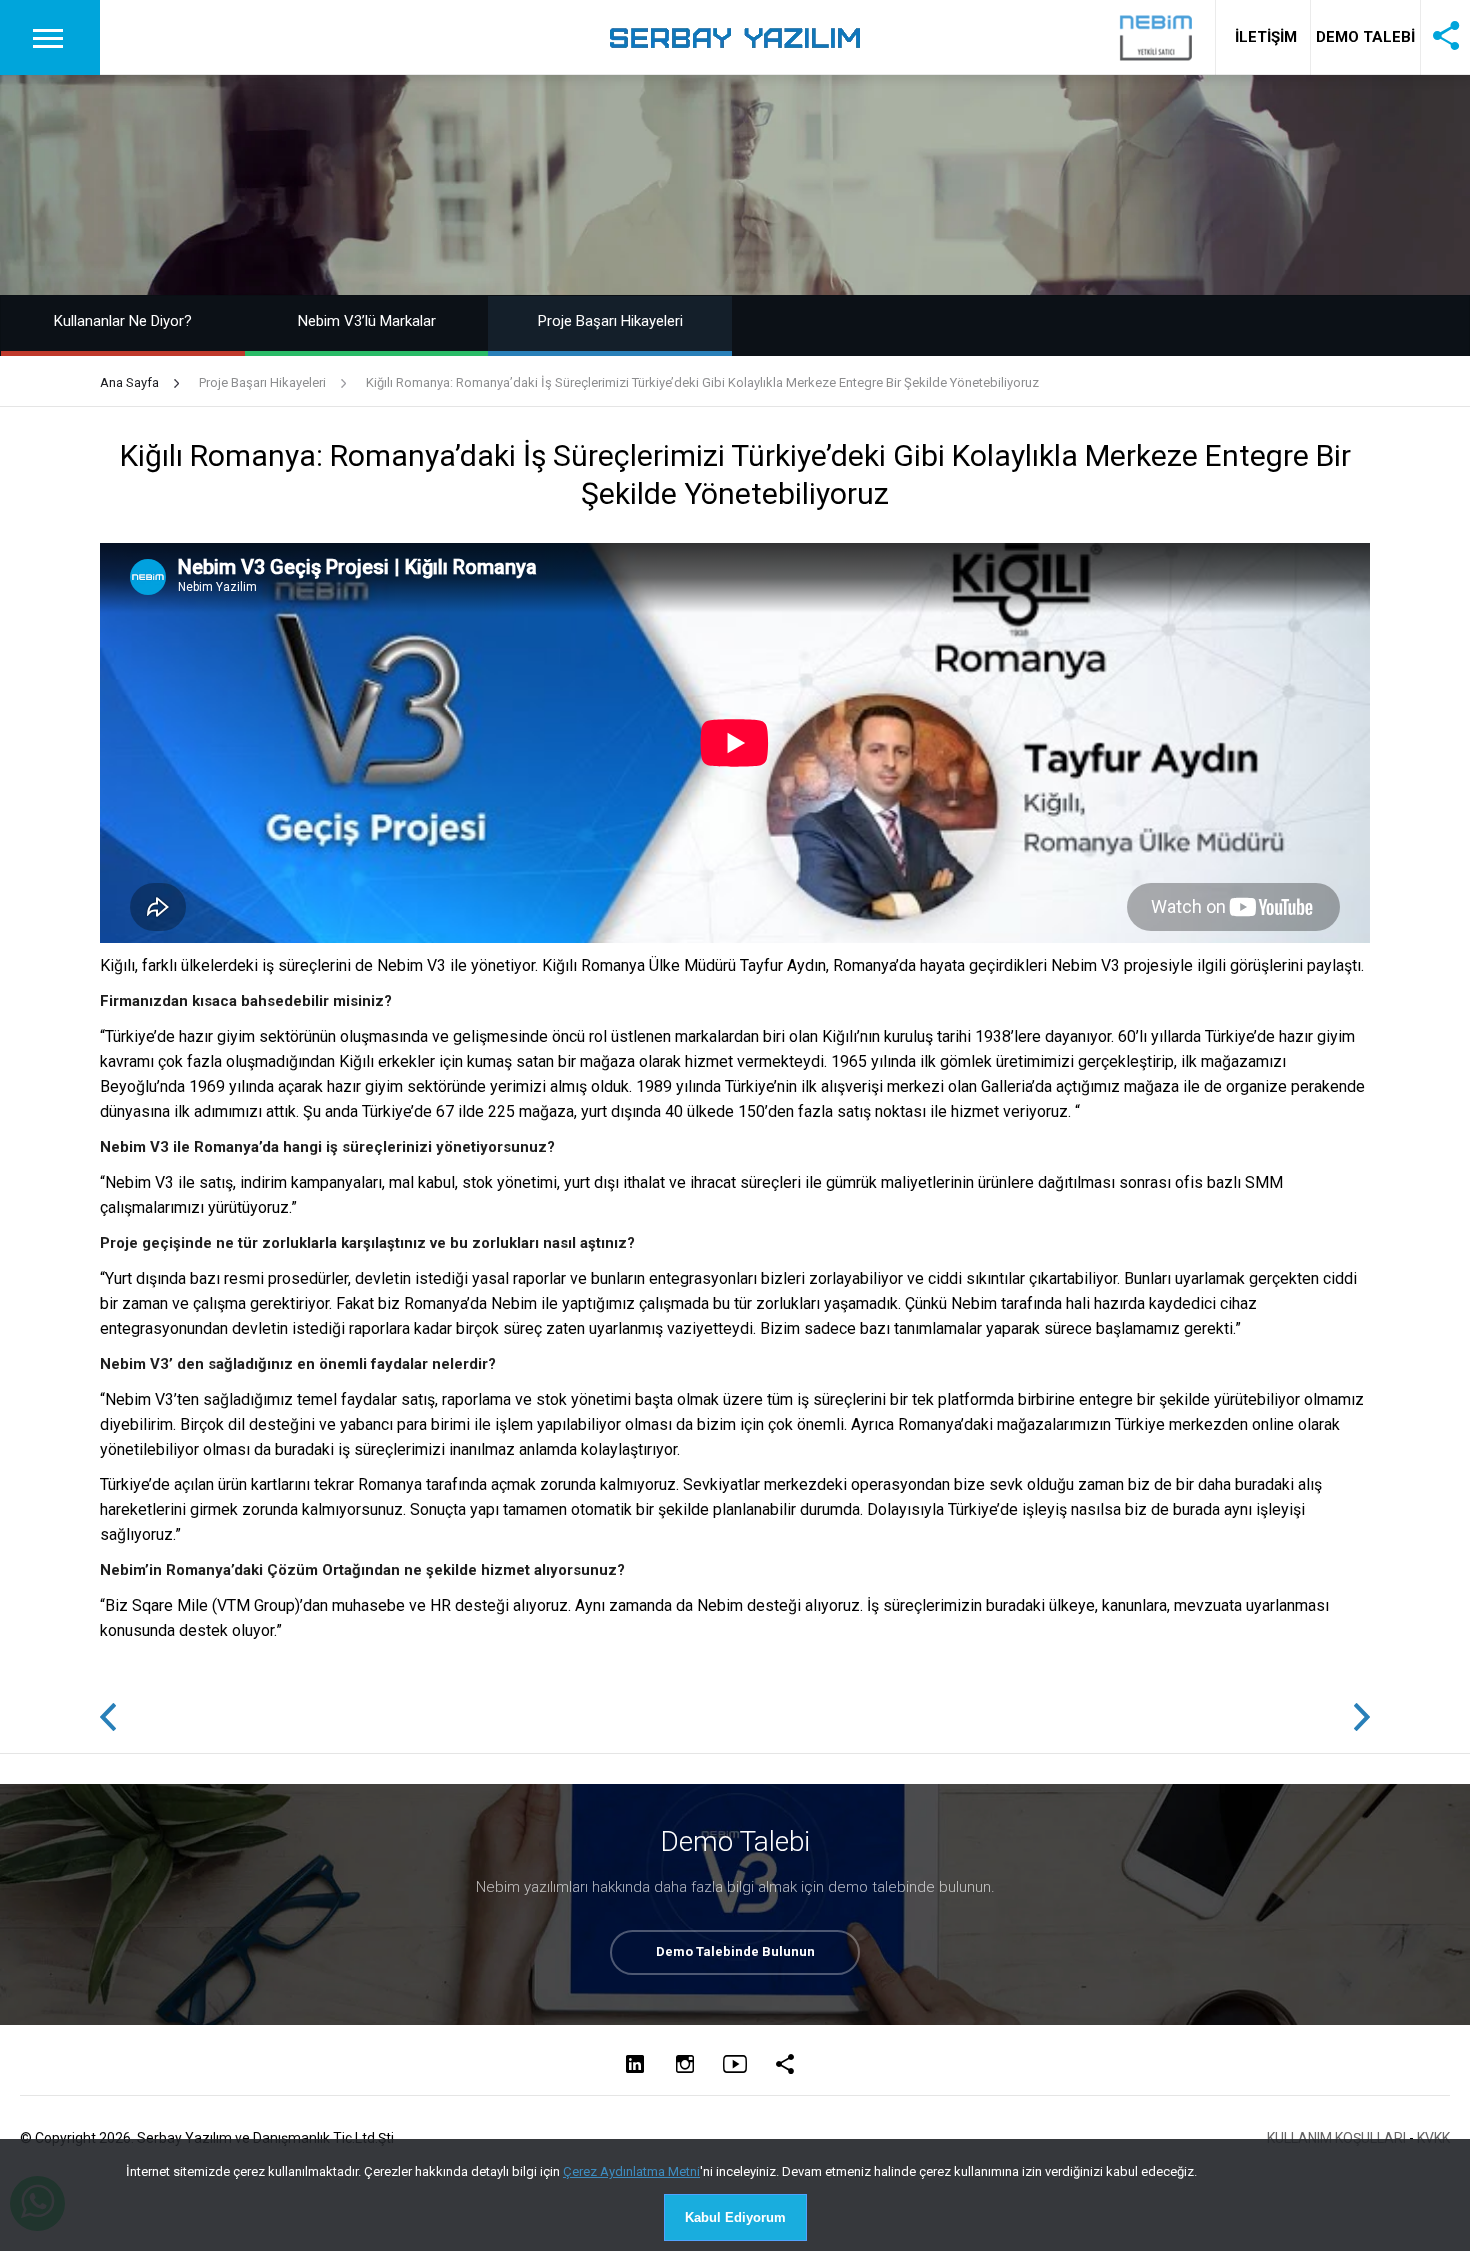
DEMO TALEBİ (1365, 37)
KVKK (1433, 2138)
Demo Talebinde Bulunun (735, 1951)
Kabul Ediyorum (735, 2217)
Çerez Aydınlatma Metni (631, 2171)
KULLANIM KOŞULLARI (1336, 2138)
